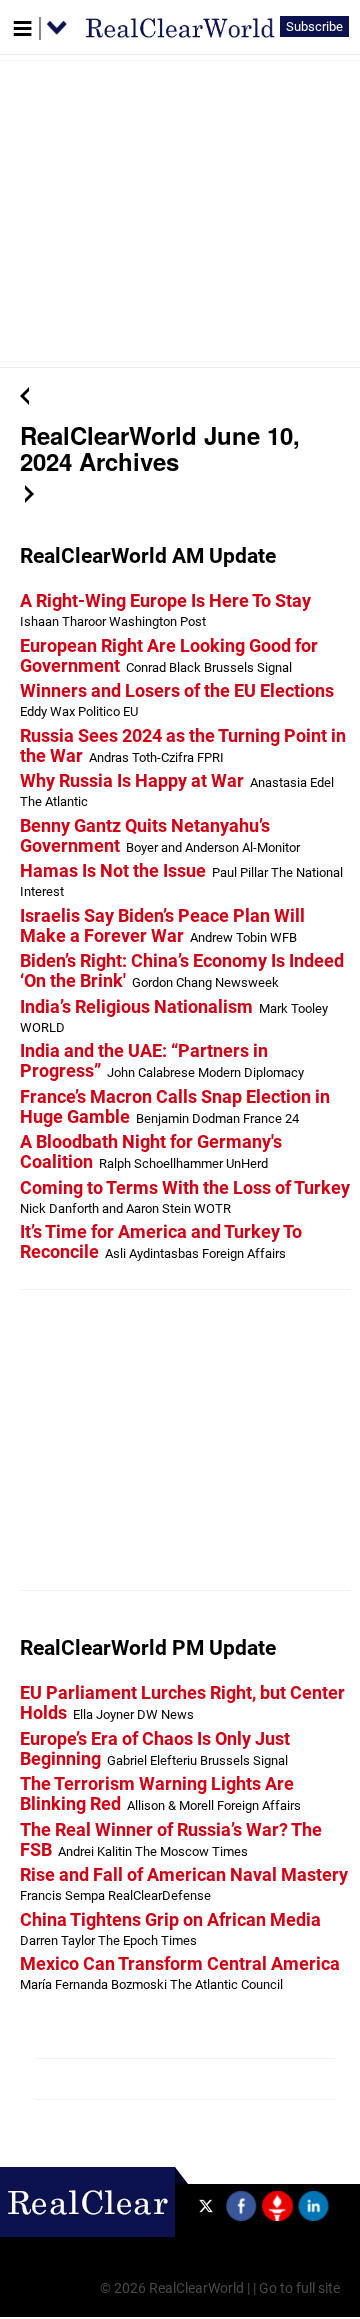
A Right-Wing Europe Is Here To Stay (165, 601)
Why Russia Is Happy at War (132, 781)
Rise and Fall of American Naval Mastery (184, 1875)
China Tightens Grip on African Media (170, 1920)
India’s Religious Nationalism (136, 1007)
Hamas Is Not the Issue (113, 871)
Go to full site (299, 2288)
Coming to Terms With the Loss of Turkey (185, 1188)
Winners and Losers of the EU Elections (177, 691)
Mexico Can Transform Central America (180, 1964)
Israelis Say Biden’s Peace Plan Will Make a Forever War (162, 926)
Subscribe (314, 26)
